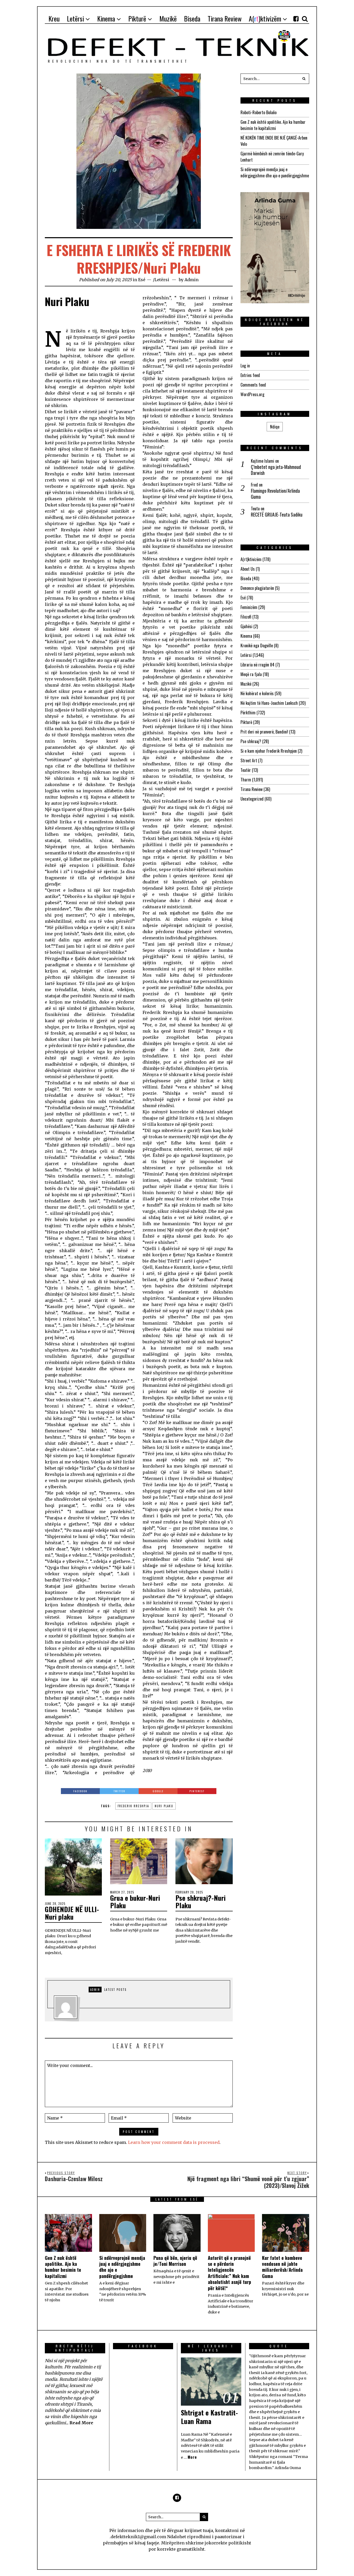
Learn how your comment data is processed (174, 2142)
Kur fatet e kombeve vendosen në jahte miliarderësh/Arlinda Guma (282, 2267)
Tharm (246, 780)
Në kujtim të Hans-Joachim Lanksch (269, 703)
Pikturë (246, 722)
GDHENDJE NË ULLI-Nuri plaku (72, 1913)
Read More (81, 2423)
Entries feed (250, 375)
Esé (142, 280)
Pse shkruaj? (251, 741)
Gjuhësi (246, 626)
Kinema (246, 636)
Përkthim (248, 713)
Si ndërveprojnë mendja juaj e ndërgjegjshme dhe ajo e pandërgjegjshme (275, 172)
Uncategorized (252, 799)
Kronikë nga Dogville (257, 645)
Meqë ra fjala (251, 674)
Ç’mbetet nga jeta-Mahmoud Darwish (276, 470)
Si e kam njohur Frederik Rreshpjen (269, 751)
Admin (192, 280)
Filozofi (246, 617)
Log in (245, 366)
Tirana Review (252, 789)
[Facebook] (296, 19)
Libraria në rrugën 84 (257, 665)
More (192, 2457)
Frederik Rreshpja (133, 1806)
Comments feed (253, 385)
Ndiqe (275, 427)
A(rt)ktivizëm (251, 559)
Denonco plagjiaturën (257, 588)
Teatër (246, 770)
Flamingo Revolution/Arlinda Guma (275, 494)
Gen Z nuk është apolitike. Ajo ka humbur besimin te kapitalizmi (273, 125)
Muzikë (246, 684)
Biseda (246, 578)
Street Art (249, 760)
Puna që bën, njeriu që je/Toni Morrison (175, 2261)
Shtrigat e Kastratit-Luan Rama (209, 2417)
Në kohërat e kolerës (257, 693)
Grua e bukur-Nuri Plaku (135, 1902)
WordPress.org (252, 394)
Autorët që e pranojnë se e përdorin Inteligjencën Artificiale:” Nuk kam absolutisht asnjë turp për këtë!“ (229, 2273)
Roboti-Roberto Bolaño (259, 112)
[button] (304, 79)
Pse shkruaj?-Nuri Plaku (200, 1902)
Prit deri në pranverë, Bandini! (264, 732)
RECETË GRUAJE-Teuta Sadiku (277, 515)
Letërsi (162, 280)
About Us (248, 569)
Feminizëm (249, 607)
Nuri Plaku (164, 1806)
